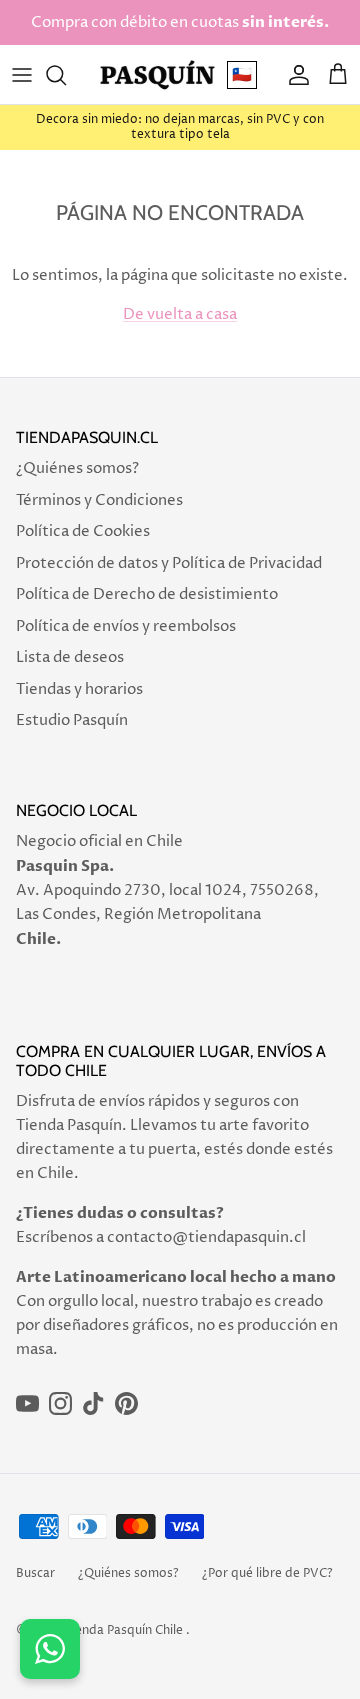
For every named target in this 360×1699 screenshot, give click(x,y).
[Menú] (22, 75)
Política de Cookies (83, 531)
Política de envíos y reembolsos (126, 626)
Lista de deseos (70, 657)
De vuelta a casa (180, 314)
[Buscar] (66, 75)
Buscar (35, 1573)
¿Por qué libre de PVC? (267, 1573)
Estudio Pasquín (72, 720)
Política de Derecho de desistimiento (147, 594)
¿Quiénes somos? (77, 468)
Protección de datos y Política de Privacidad (169, 563)
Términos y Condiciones (99, 500)
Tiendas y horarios (79, 689)
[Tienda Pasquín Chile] (157, 74)
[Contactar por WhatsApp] (50, 1649)
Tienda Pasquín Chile (123, 1630)
